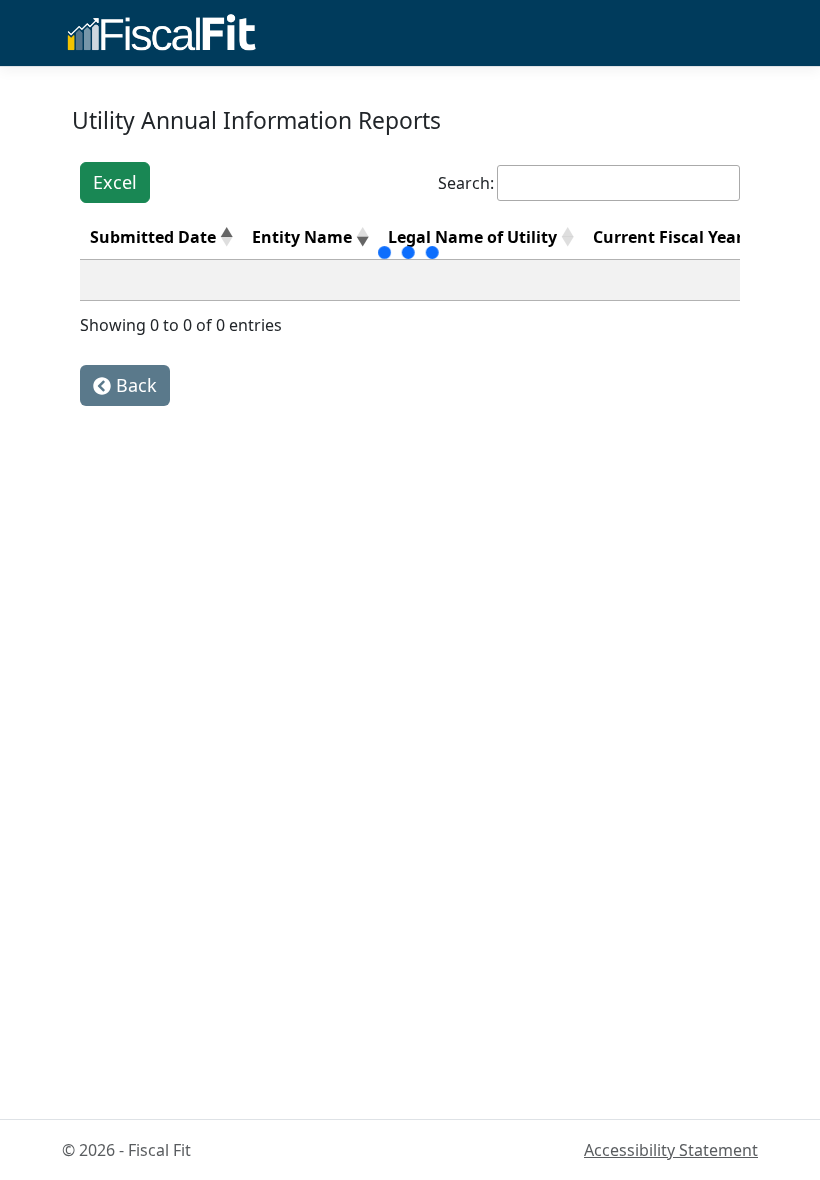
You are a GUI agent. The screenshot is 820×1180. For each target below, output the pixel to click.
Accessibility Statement (671, 1150)
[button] (226, 237)
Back (134, 385)
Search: (466, 183)
